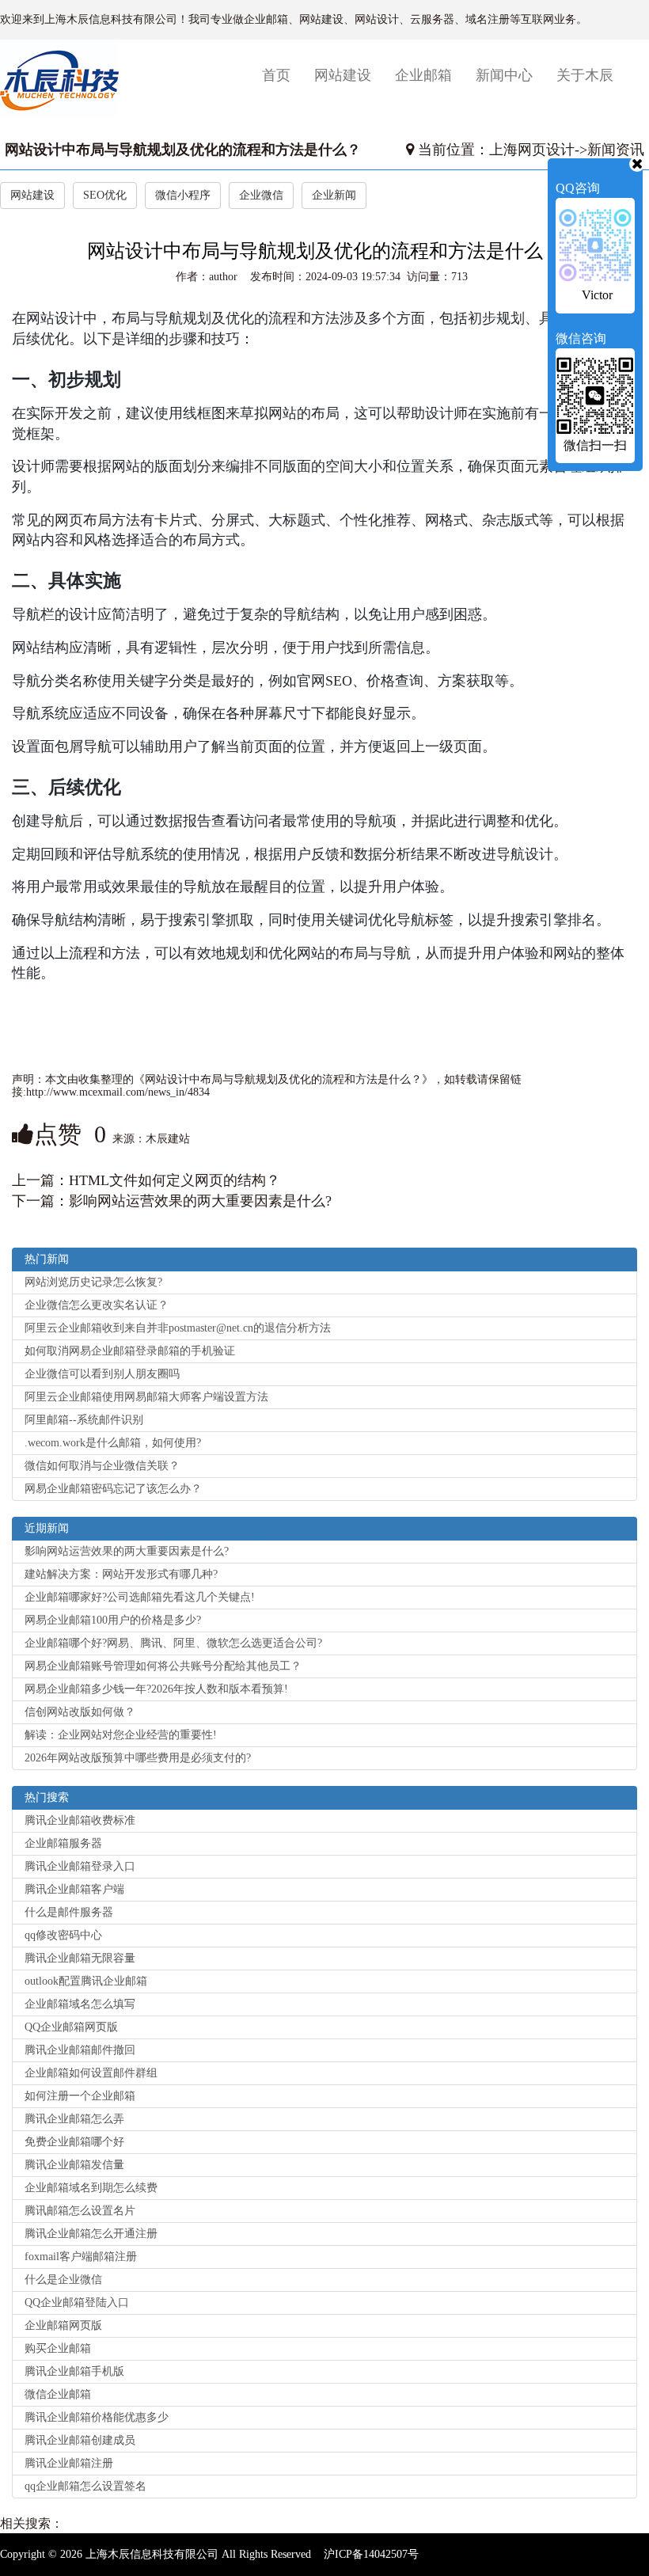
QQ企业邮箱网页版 (71, 2027)
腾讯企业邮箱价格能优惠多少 (97, 2417)
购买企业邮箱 (58, 2348)
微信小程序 (183, 195)
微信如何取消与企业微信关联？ (102, 1466)
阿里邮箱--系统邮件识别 (84, 1420)
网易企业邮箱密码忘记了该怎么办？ (113, 1489)
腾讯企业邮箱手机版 (74, 2371)
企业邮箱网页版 (63, 2325)
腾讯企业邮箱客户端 (74, 1889)
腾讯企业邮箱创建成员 (80, 2440)
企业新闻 (334, 195)
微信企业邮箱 (58, 2394)
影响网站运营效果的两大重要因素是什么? (200, 1201)
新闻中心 (504, 75)
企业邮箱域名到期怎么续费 (91, 2188)
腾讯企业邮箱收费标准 (80, 1820)
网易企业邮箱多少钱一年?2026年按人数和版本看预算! (156, 1689)
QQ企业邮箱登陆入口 (77, 2302)
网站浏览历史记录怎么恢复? (93, 1282)
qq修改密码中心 (63, 1935)
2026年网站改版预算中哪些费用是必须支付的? (138, 1758)
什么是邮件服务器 (69, 1912)
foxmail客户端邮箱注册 (81, 2257)
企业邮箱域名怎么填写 (80, 2004)
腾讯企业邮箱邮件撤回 (80, 2050)
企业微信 (261, 195)
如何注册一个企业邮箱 (80, 2096)
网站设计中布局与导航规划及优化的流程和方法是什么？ (183, 150)
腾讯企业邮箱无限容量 (80, 1958)
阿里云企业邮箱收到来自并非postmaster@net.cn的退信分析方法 (178, 1328)
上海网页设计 (532, 150)
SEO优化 (105, 195)
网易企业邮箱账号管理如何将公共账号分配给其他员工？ (163, 1666)
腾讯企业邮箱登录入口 (80, 1866)
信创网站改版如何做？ (80, 1712)
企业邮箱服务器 (63, 1843)
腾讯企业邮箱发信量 (74, 2165)
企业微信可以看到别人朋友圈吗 (102, 1374)
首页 (282, 75)
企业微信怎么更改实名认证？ (97, 1305)
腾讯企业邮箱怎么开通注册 (91, 2234)
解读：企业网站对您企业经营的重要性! (121, 1735)
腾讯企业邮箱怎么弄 (74, 2119)
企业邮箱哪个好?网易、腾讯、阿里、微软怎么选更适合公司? (173, 1643)
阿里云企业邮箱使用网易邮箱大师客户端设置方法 (146, 1397)
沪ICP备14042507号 (371, 2554)
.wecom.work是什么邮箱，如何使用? (113, 1443)
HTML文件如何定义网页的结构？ (175, 1180)
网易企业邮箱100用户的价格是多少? (113, 1620)
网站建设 (343, 75)
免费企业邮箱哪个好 (74, 2142)
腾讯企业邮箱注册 (69, 2463)
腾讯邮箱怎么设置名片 (80, 2211)
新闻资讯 (616, 150)
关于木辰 (585, 75)
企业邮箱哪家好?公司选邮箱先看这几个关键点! (140, 1597)
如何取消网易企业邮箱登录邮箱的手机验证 (130, 1351)
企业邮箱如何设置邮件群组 (91, 2073)
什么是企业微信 (63, 2280)
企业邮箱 (423, 75)
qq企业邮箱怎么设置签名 (85, 2486)
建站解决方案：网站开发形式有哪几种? (121, 1574)
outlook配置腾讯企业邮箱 (86, 1981)
